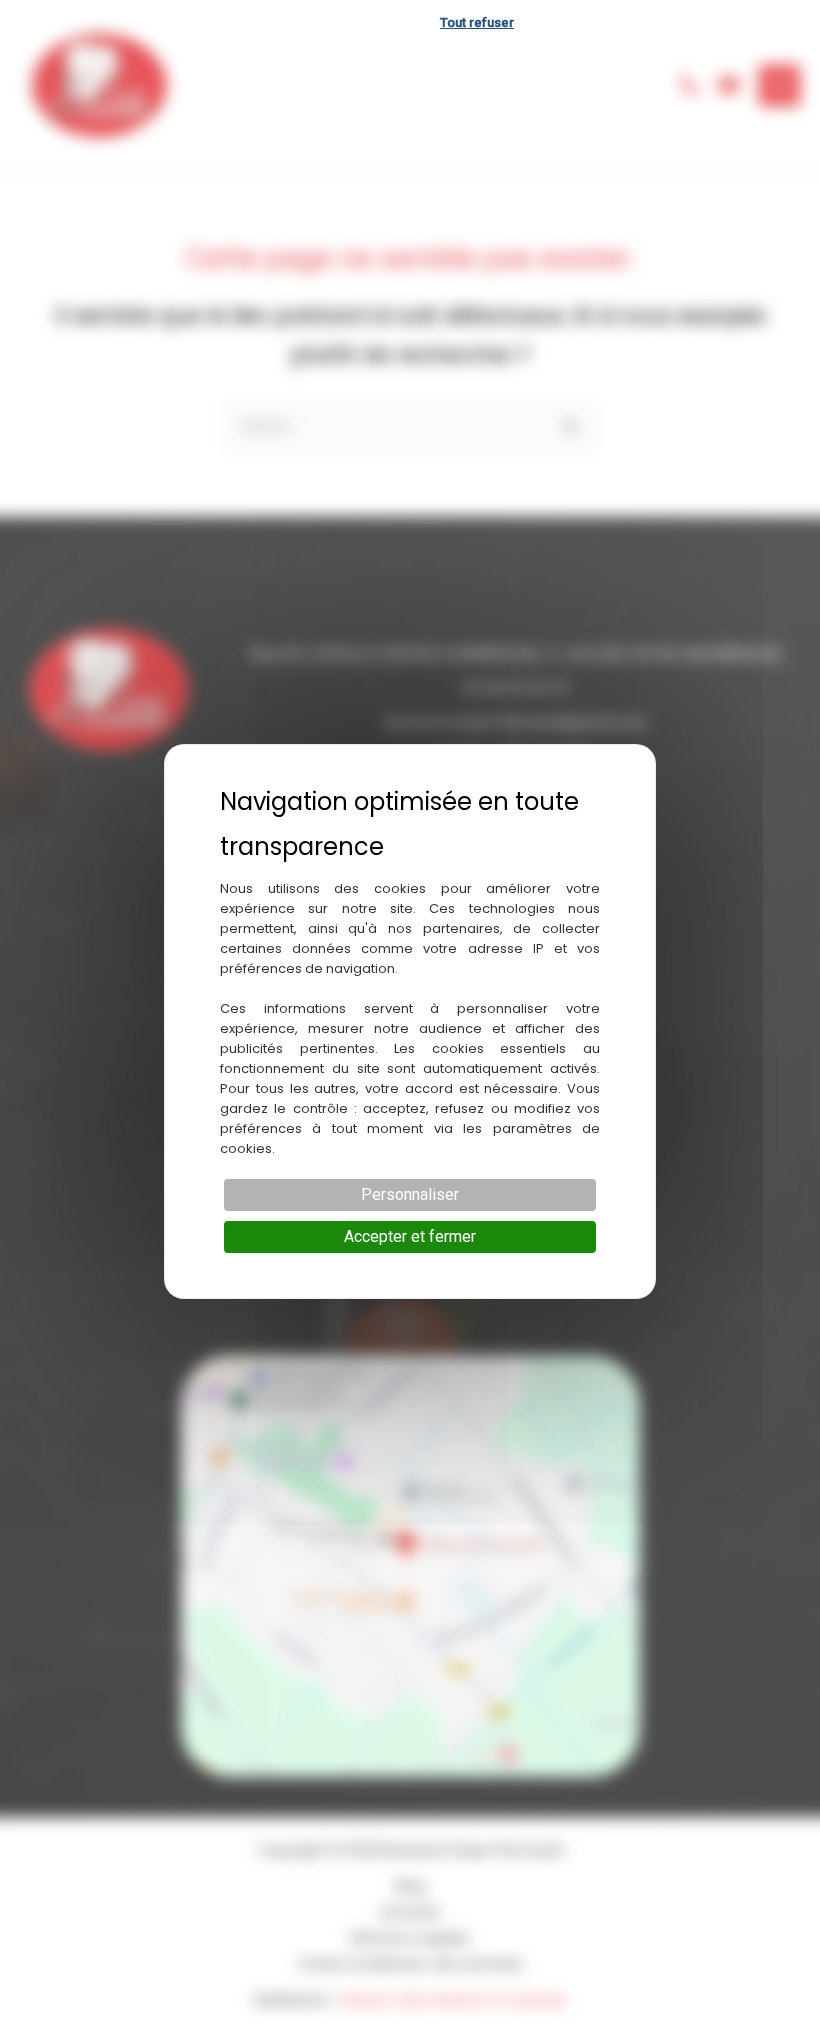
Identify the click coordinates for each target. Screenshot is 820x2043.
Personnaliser (410, 1194)
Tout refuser (477, 22)
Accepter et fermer (410, 1236)
